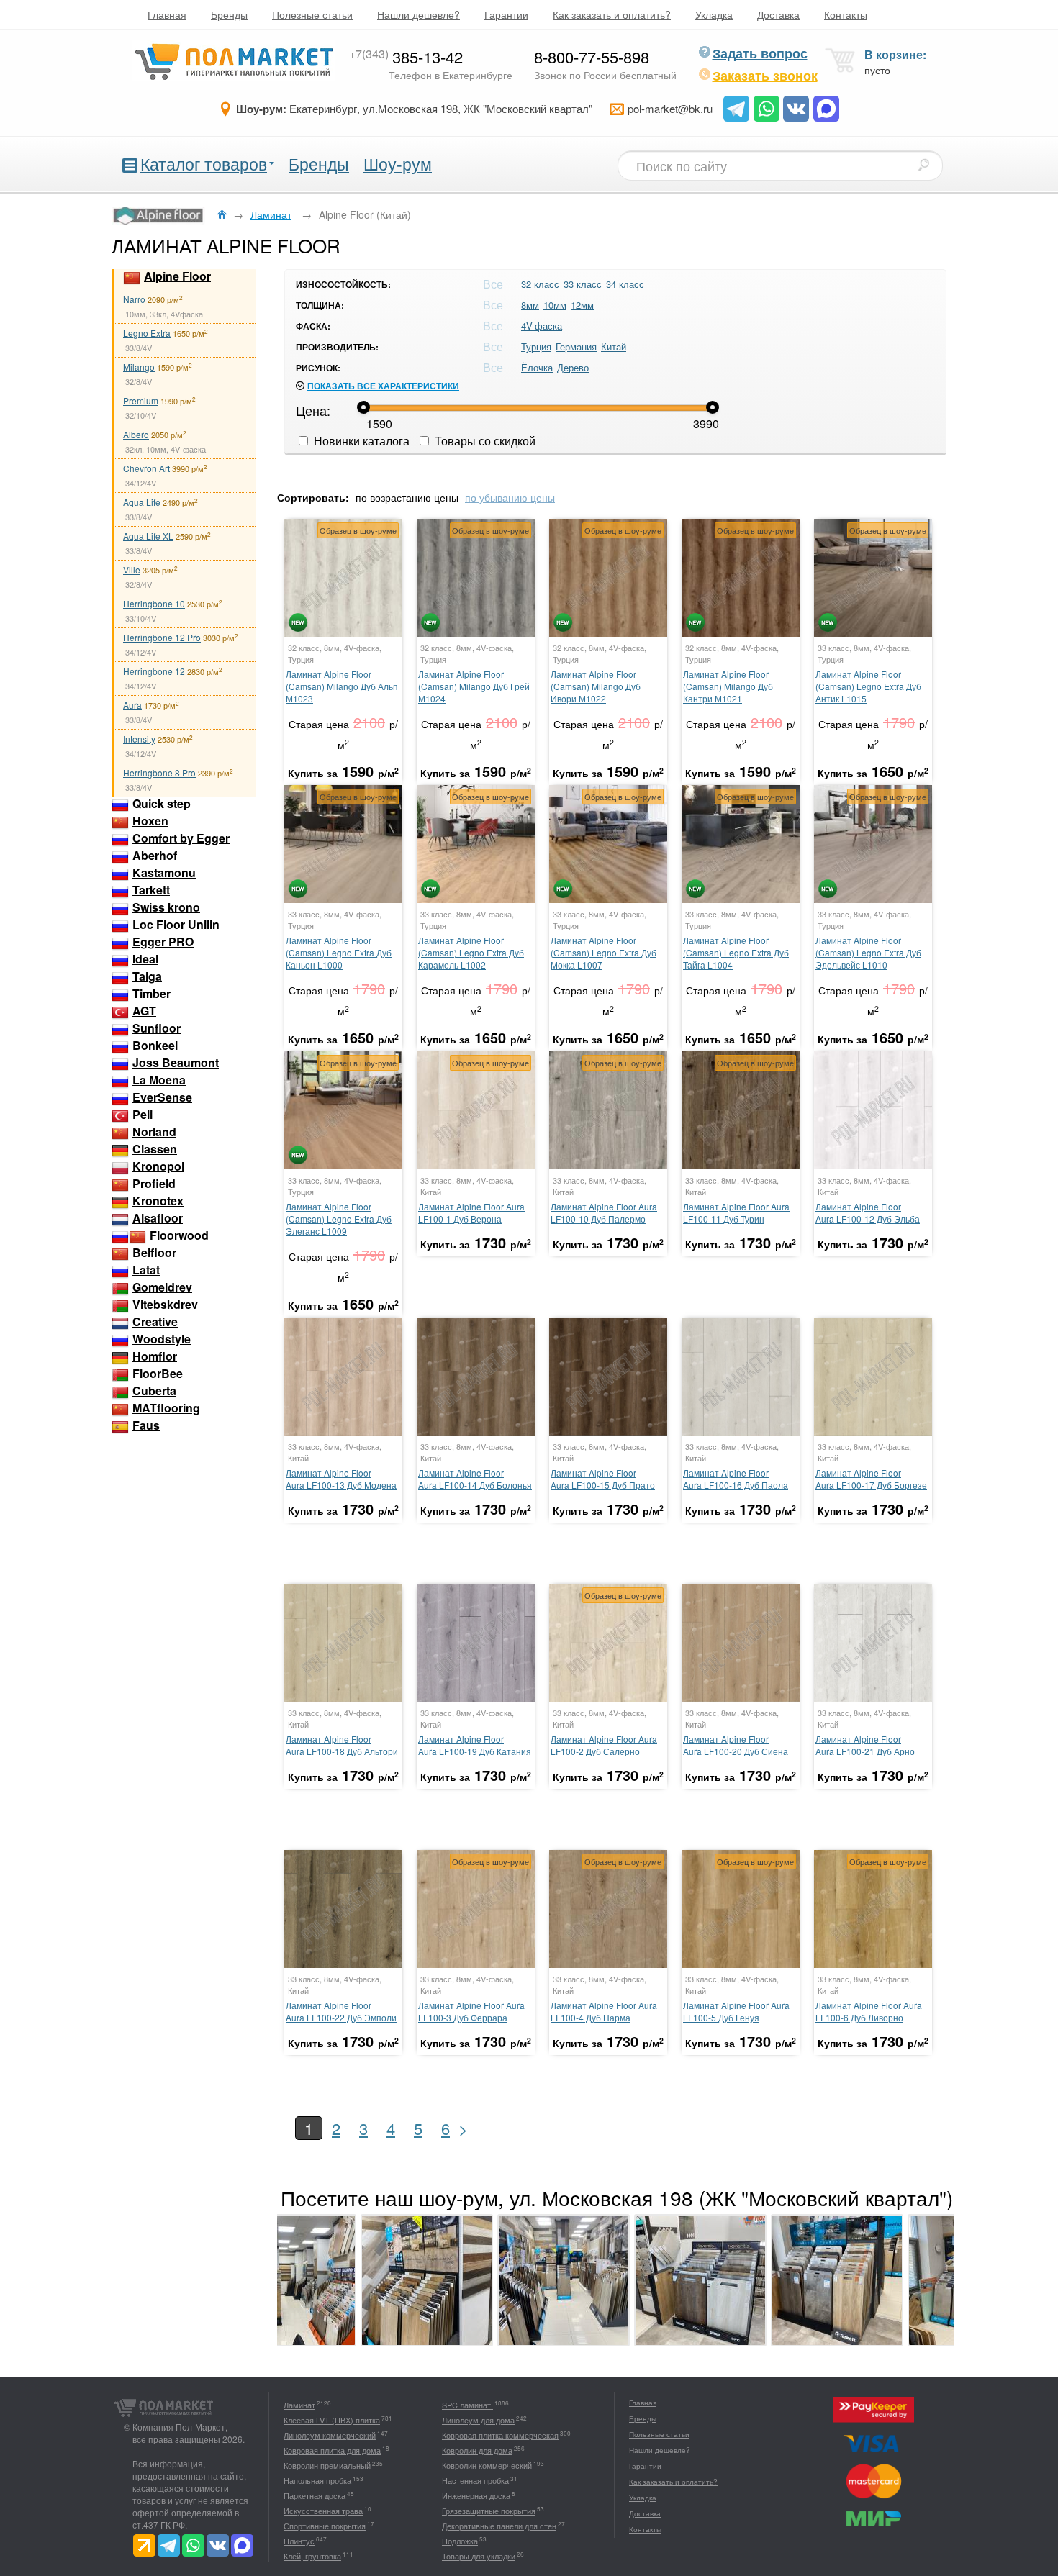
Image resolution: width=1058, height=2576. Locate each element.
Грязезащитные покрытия (489, 2511)
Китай (614, 346)
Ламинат (299, 2405)
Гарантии (506, 14)
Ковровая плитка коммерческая (500, 2435)
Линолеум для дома (478, 2420)
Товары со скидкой (484, 441)
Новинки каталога (360, 441)
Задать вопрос (760, 53)
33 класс (583, 284)
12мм (582, 305)
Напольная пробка (317, 2480)
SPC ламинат (467, 2405)
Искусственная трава (323, 2511)
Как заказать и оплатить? (612, 14)
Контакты (846, 14)
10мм (555, 305)
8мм (530, 305)
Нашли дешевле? (419, 14)
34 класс (625, 284)
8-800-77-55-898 (592, 56)
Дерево (573, 367)
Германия (576, 346)
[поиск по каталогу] (923, 165)
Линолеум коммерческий (330, 2435)
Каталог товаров (204, 164)
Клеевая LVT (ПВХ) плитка (332, 2420)
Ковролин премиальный (327, 2465)
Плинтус (299, 2541)
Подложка (460, 2541)
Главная (167, 14)
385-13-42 (406, 56)
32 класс (540, 284)
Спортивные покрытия (325, 2526)
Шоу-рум (398, 164)
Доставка (778, 14)
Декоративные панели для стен (499, 2526)
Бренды (229, 14)
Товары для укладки (479, 2556)
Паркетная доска (315, 2495)
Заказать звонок (765, 76)
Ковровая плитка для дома (332, 2450)
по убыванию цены (510, 497)
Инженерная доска (476, 2495)
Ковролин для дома (477, 2450)
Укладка (714, 14)
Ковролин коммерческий (487, 2465)
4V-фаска (542, 326)
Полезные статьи (312, 14)
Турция (536, 346)
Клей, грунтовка (312, 2556)
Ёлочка (537, 367)
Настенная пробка (475, 2480)
